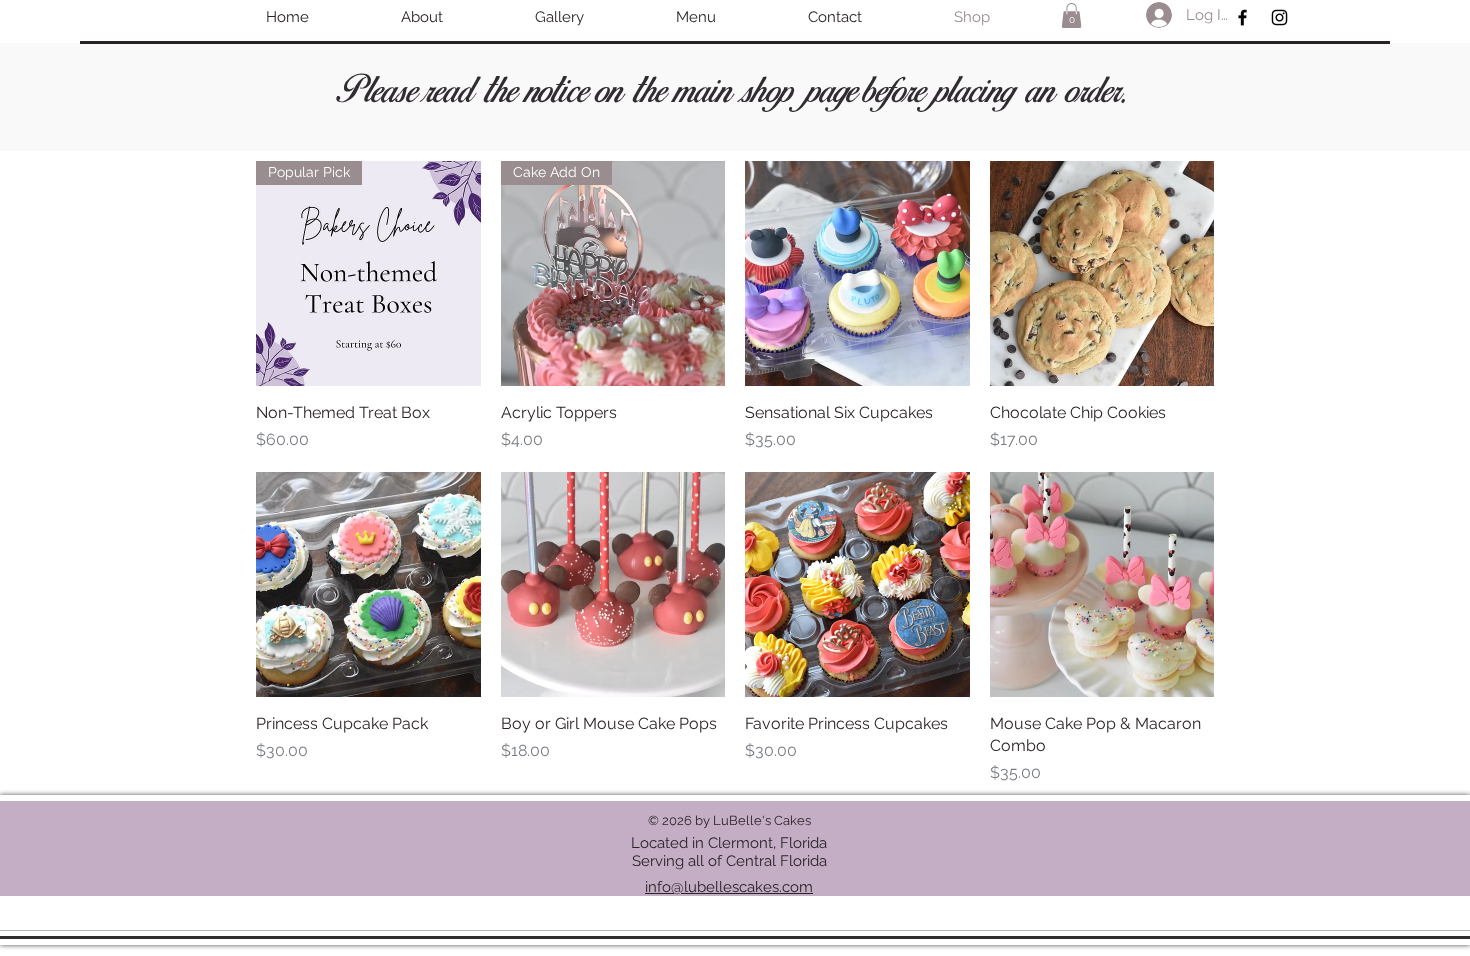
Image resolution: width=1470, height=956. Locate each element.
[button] (1071, 15)
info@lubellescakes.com (729, 887)
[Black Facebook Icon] (1242, 17)
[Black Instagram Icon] (1279, 17)
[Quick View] (857, 273)
